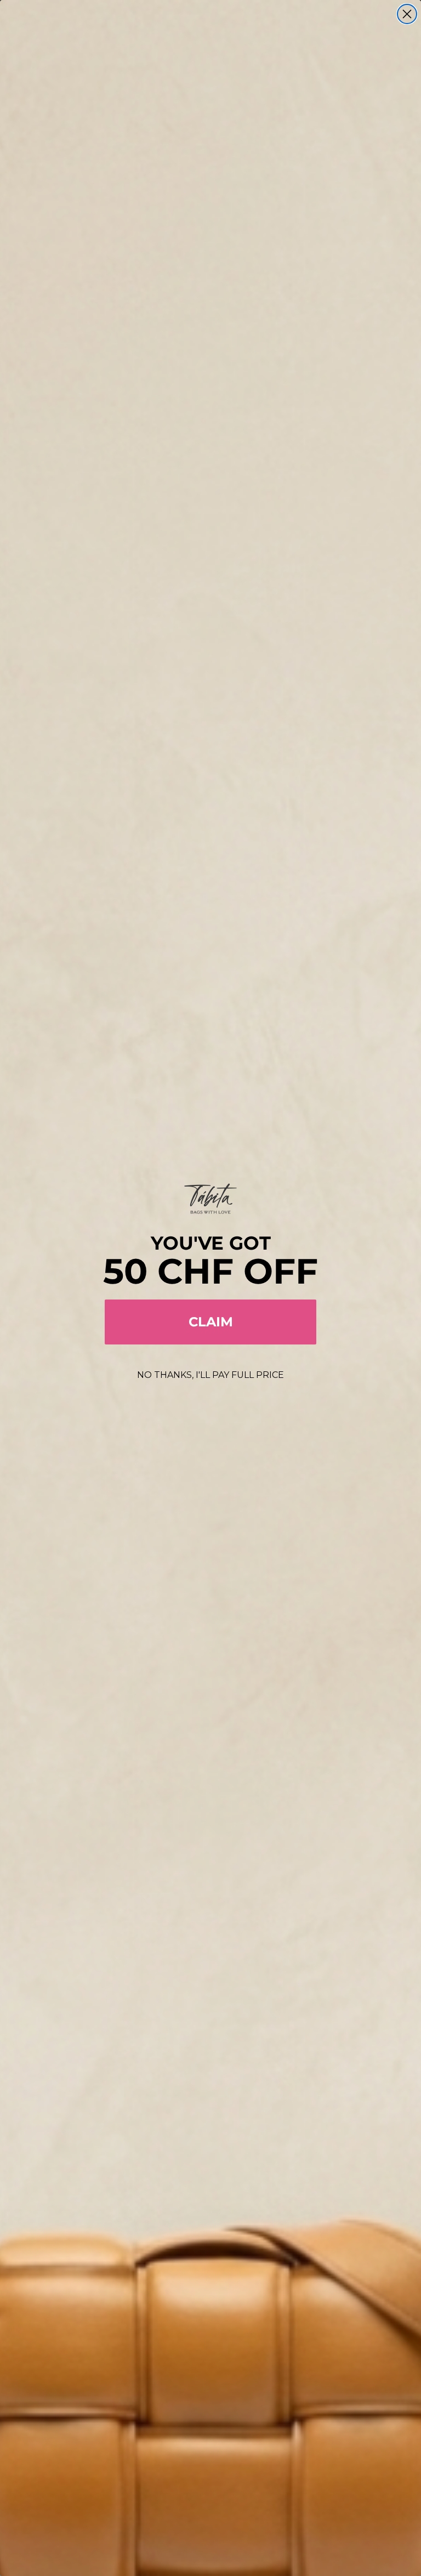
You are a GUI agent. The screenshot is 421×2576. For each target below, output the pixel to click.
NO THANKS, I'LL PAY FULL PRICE (210, 1375)
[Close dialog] (407, 14)
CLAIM (211, 1322)
